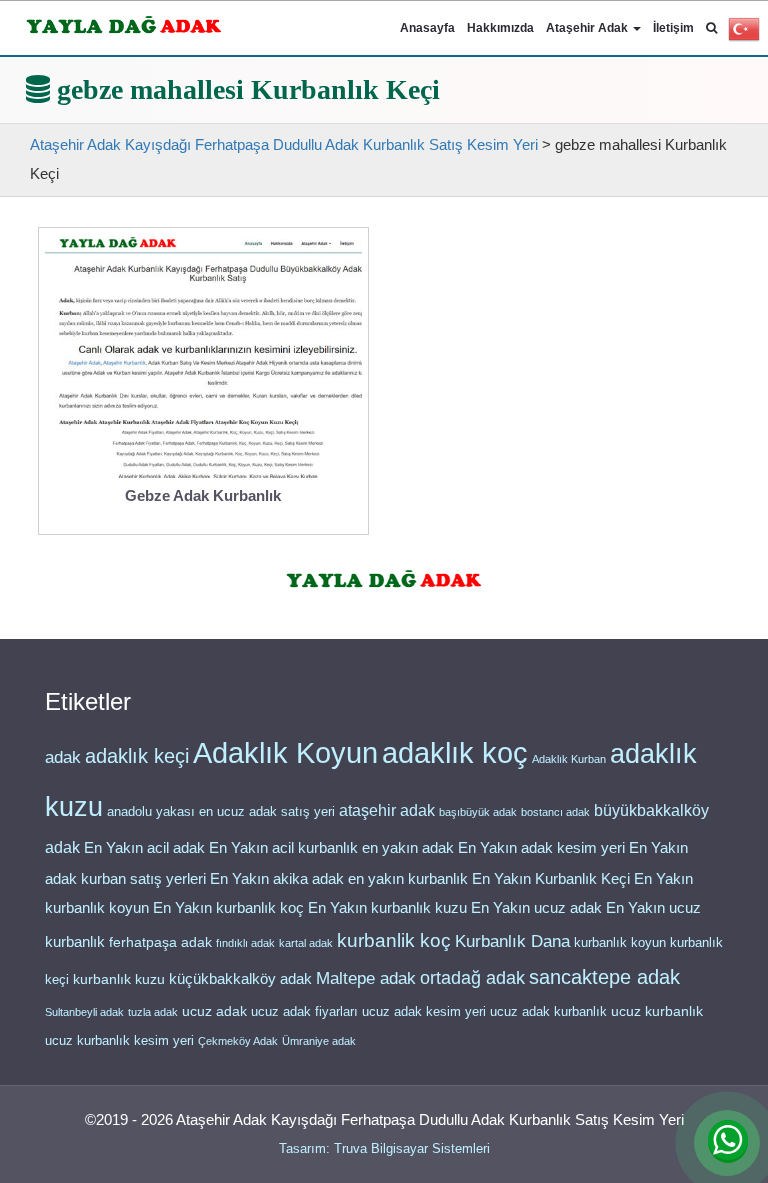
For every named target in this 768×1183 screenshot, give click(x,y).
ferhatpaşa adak (160, 942)
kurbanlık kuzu (119, 979)
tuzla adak (153, 1012)
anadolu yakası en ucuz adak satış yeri (221, 811)
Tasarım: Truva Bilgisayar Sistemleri (384, 1148)
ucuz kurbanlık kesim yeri (119, 1040)
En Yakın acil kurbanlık (283, 848)
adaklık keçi (137, 756)
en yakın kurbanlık (408, 878)
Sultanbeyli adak (84, 1012)
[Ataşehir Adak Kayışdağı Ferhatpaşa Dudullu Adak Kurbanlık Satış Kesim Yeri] (124, 21)
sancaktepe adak (604, 977)
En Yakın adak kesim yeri (541, 848)
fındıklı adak (245, 943)
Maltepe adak (366, 978)
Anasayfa (427, 28)
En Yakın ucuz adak (536, 908)
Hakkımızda (500, 28)
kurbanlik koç (394, 940)
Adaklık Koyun (285, 752)
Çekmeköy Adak (238, 1041)
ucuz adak (214, 1011)
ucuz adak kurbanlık (548, 1011)
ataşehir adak (387, 810)
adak (63, 757)
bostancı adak (555, 812)
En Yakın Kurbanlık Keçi (551, 879)
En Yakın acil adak (144, 848)
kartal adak (306, 943)
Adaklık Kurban (569, 759)
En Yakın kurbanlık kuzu (387, 908)
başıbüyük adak (478, 812)
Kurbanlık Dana (512, 941)
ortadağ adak (472, 978)
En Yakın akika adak (277, 879)
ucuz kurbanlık (657, 1011)
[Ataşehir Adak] (384, 575)
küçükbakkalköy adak (240, 978)
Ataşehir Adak (588, 28)
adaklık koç (455, 753)
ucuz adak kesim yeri (424, 1011)
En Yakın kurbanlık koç (228, 908)
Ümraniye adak (319, 1041)
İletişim (673, 28)
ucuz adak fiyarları (304, 1011)
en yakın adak (408, 847)
